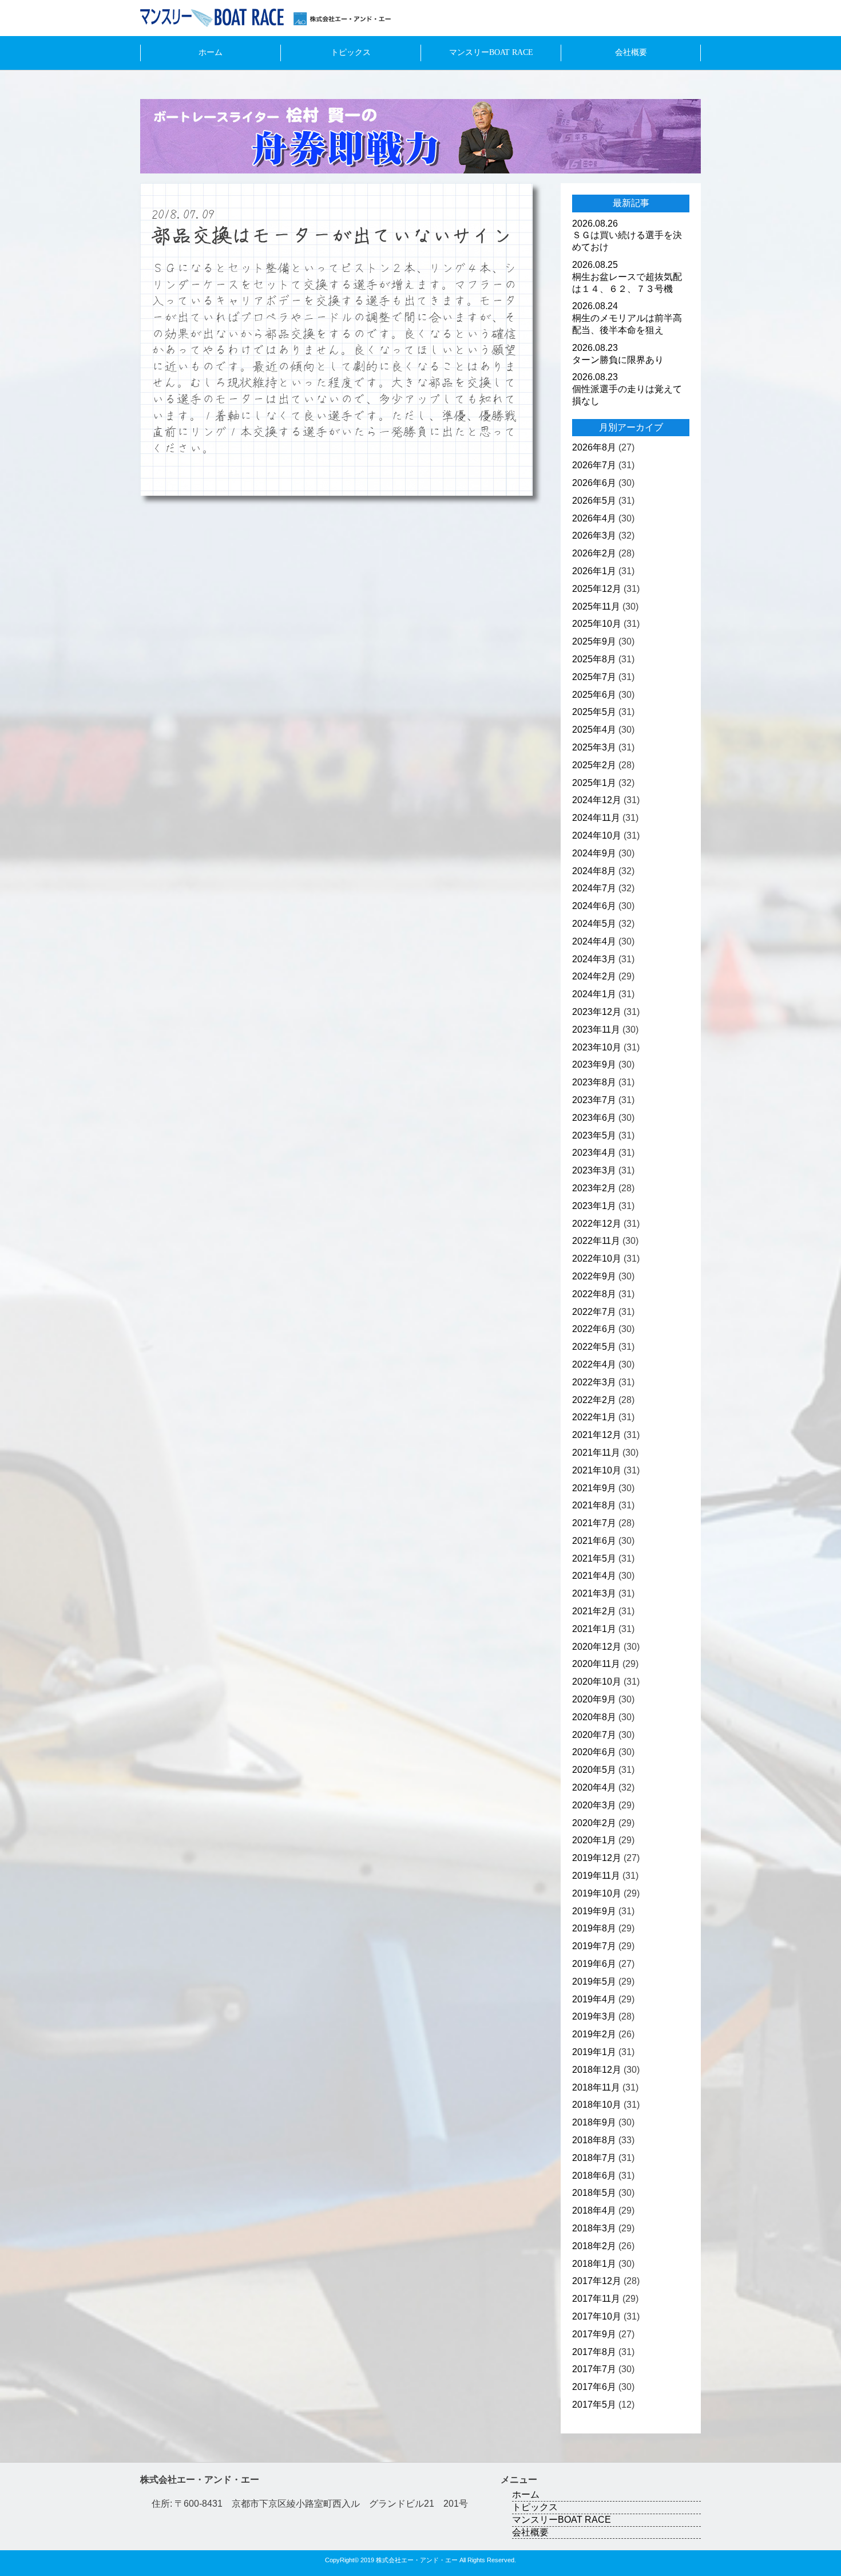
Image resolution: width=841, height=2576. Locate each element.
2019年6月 (594, 1964)
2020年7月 (594, 1735)
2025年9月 (594, 641)
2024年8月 (594, 871)
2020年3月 (594, 1805)
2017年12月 (597, 2281)
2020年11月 (596, 1664)
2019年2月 (594, 2034)
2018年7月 (594, 2158)
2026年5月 (594, 501)
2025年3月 (594, 747)
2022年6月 (594, 1329)
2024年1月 (594, 994)
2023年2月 (594, 1188)
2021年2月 (594, 1611)
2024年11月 (596, 818)
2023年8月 (594, 1082)
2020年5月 (594, 1770)
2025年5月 (594, 712)
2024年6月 (594, 906)
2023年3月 (594, 1170)
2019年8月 (594, 1928)
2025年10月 (597, 624)
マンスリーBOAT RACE (491, 52)
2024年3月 (594, 959)
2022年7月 (594, 1312)
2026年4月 (594, 518)
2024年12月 (597, 800)
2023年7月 (594, 1100)
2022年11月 (596, 1241)
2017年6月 (594, 2387)
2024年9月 (594, 853)
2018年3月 (594, 2228)
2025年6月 (594, 695)
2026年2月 (594, 553)
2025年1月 (594, 783)
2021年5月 (594, 1558)
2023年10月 (597, 1047)
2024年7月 (594, 888)
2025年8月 (594, 659)
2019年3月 (594, 2016)
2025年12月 (597, 589)
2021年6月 (594, 1541)
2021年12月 (597, 1435)
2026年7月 (594, 465)
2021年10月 (597, 1470)
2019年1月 (594, 2052)
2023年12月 (597, 1012)
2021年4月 (594, 1576)
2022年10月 (597, 1259)
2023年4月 (594, 1153)
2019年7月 (594, 1946)
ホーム (211, 52)
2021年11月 (596, 1453)
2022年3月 (594, 1382)
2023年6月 (594, 1118)
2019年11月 (596, 1876)
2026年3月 (594, 536)
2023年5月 (594, 1135)
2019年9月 (594, 1911)
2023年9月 (594, 1064)
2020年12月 (597, 1647)
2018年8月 (594, 2140)
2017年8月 (594, 2352)
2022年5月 (594, 1347)
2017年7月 (594, 2369)
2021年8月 (594, 1505)
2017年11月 (596, 2299)
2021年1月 (594, 1629)
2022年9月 (594, 1276)
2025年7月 (594, 677)
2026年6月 (594, 483)
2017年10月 (597, 2316)
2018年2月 (594, 2246)
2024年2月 (594, 976)
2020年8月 (594, 1717)
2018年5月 (594, 2193)
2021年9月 (594, 1488)
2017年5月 (594, 2405)
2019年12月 (597, 1858)
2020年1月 (594, 1840)
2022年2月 (594, 1400)
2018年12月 (597, 2070)
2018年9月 (594, 2122)
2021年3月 (594, 1593)
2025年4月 (594, 730)
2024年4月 (594, 941)
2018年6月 (594, 2176)
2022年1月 (594, 1417)
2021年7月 (594, 1523)
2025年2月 (594, 765)
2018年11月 (596, 2087)
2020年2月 (594, 1823)
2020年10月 (597, 1682)
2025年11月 (596, 607)
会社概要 (631, 52)
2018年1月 (594, 2264)
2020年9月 (594, 1699)
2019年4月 (594, 1999)
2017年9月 (594, 2334)
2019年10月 (597, 1893)
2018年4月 (594, 2210)
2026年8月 (594, 447)
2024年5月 (594, 924)
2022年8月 (594, 1294)
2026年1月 (594, 571)
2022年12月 (597, 1224)
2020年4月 (594, 1787)
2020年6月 (594, 1752)
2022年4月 (594, 1364)
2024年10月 (597, 835)
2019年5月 (594, 1982)
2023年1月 (594, 1206)
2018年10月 (597, 2105)
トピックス (351, 52)
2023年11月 (596, 1030)
